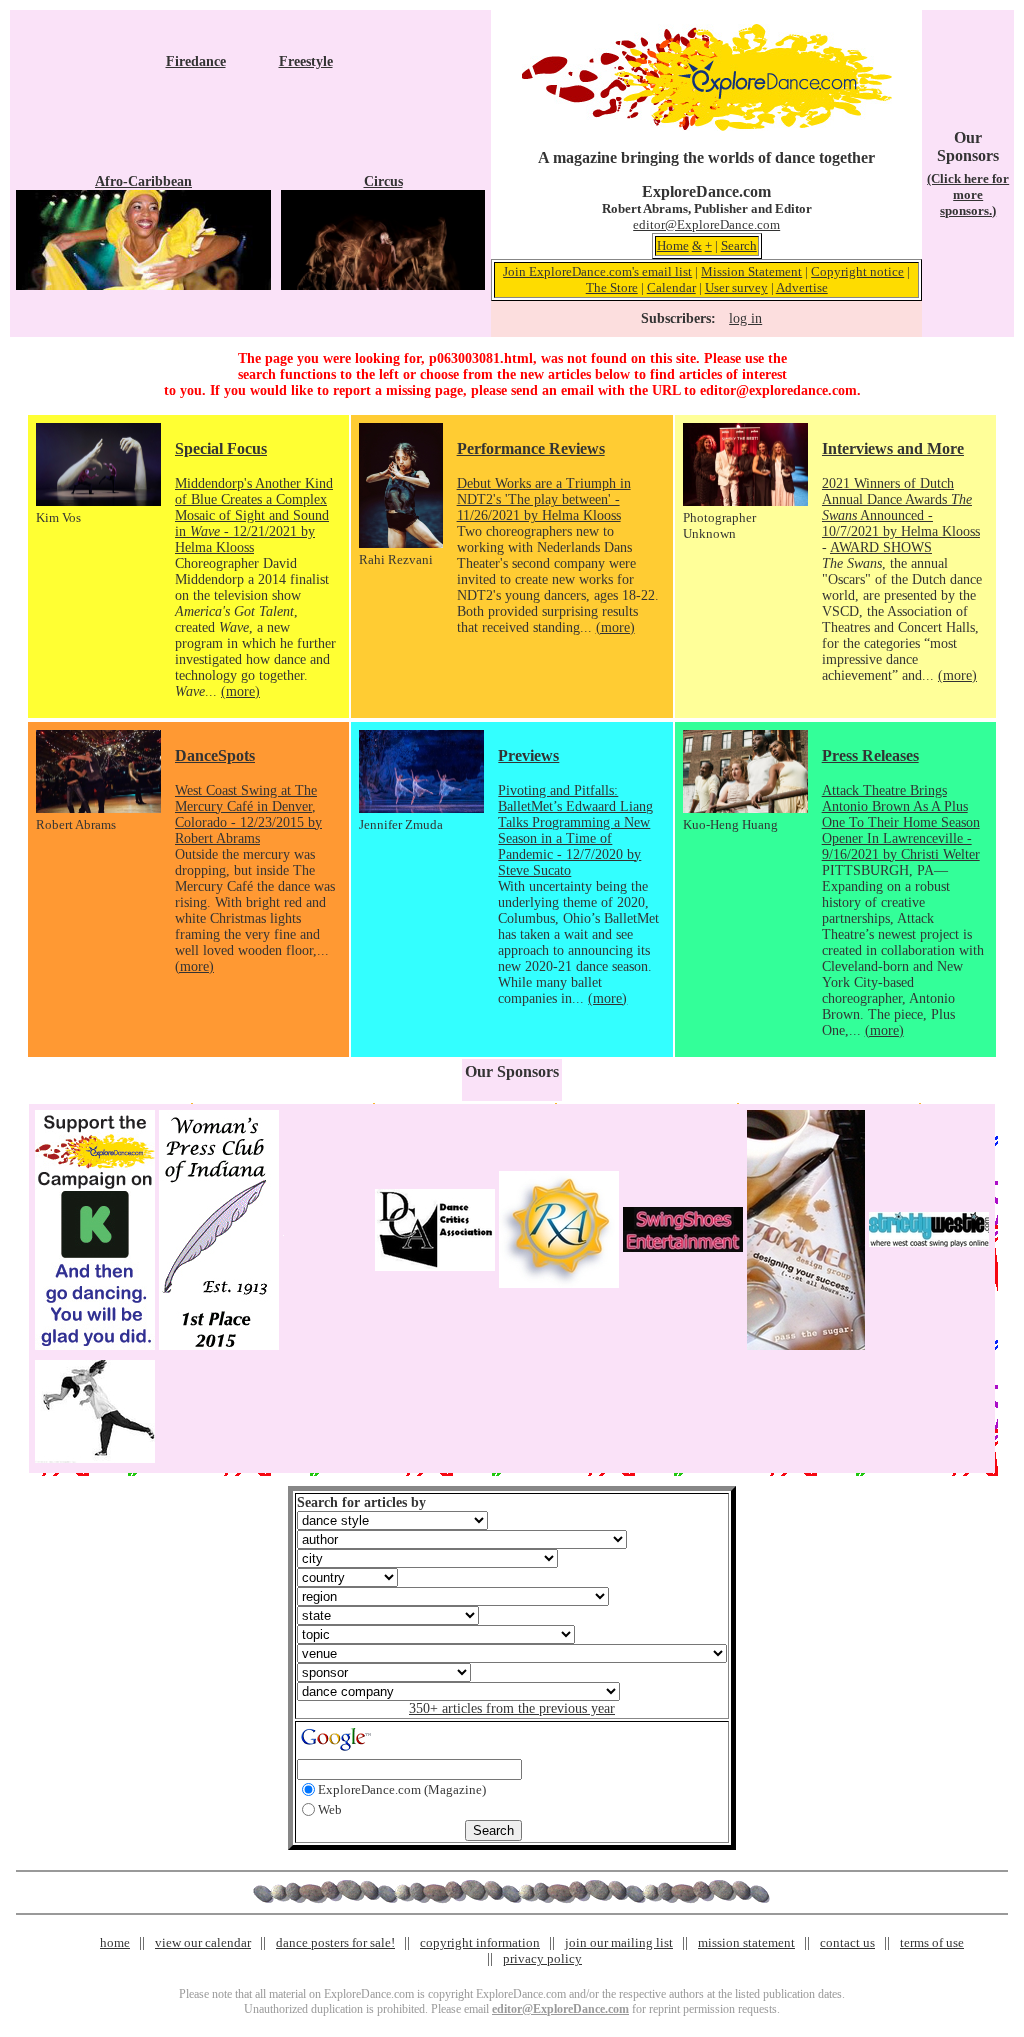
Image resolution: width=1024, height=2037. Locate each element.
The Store (612, 287)
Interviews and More (893, 448)
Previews (528, 755)
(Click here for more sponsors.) (968, 194)
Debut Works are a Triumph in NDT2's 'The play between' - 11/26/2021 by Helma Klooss (544, 499)
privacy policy (542, 1958)
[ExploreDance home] (707, 126)
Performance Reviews (531, 448)
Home (673, 245)
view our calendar (203, 1942)
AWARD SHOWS (881, 547)
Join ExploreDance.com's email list (597, 271)
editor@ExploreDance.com (706, 224)
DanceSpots (215, 755)
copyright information (480, 1942)
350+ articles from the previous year (512, 1708)
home (115, 1942)
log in (745, 318)
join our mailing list (619, 1942)
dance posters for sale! (335, 1942)
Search (739, 245)
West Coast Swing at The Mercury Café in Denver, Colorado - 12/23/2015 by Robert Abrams (248, 814)
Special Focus (221, 448)
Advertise (802, 287)
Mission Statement (751, 271)
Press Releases (870, 755)
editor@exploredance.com (778, 390)
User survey (736, 287)
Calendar (671, 287)
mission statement (746, 1942)
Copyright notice (857, 271)
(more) (240, 691)
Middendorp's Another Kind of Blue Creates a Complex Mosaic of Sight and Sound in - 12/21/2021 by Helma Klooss (254, 515)
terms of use (932, 1942)
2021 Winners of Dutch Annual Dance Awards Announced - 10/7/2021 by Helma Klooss (901, 507)
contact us (847, 1942)
